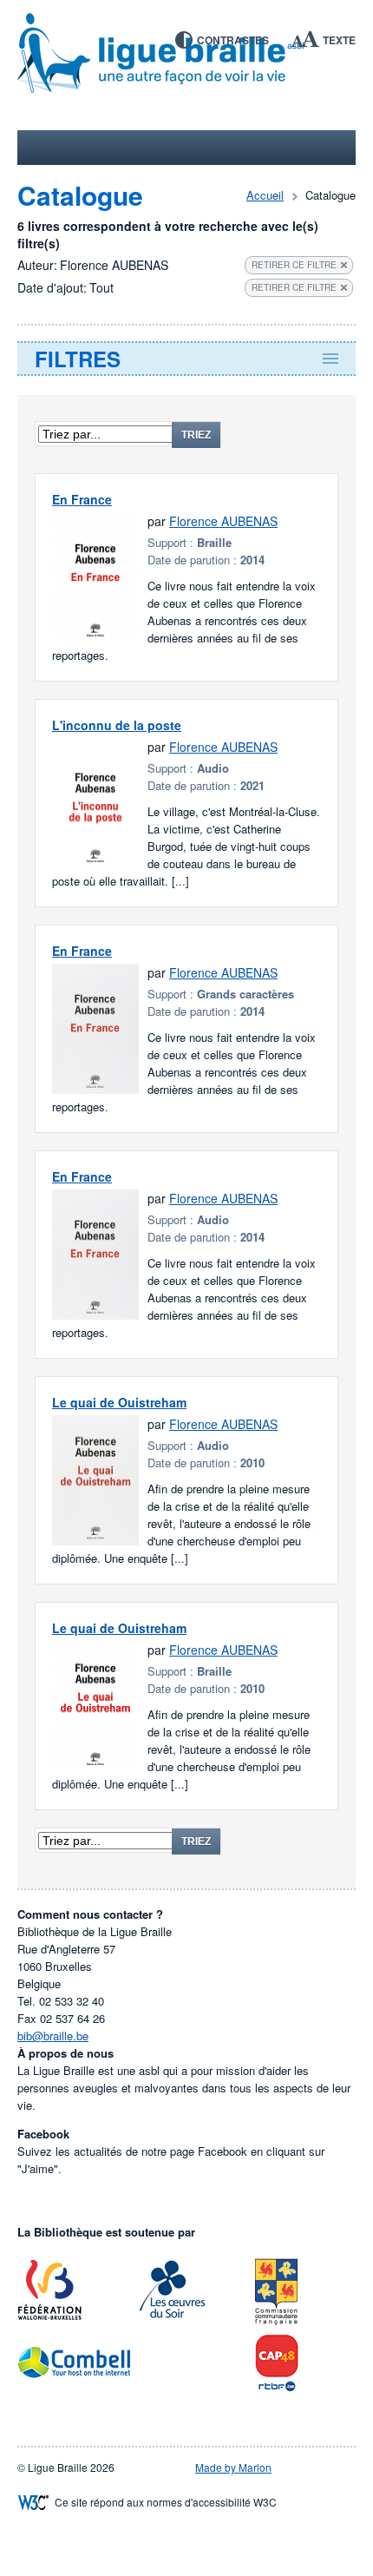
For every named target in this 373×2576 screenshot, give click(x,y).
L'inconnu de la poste (117, 725)
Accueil (265, 195)
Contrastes (233, 40)
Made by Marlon (233, 2467)
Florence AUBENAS (223, 521)
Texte (339, 40)
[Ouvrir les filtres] (186, 359)
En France (82, 499)
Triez (196, 435)
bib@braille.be (53, 2036)
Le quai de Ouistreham (119, 1402)
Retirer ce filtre (294, 265)
